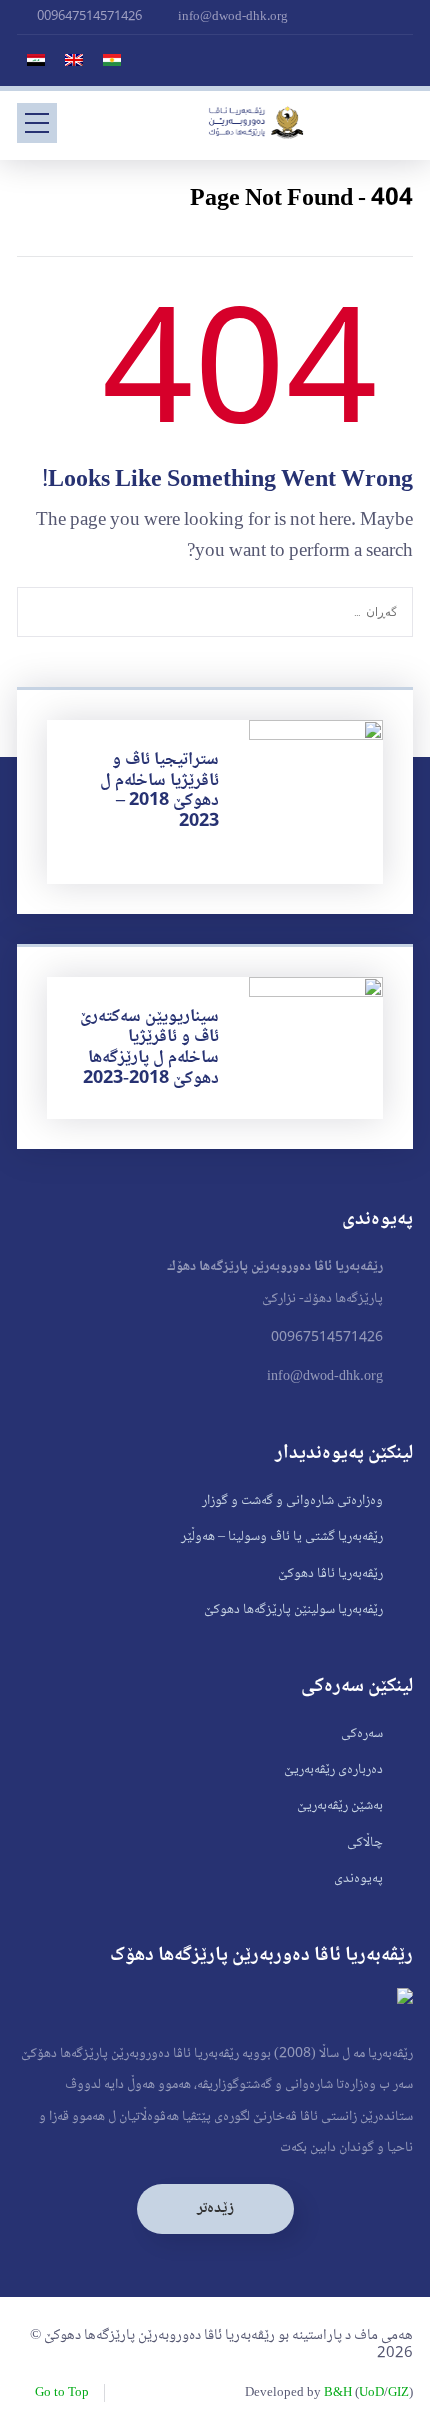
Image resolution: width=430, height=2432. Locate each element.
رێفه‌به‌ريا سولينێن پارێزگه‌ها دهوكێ (293, 1610)
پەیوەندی (358, 1879)
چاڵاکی (365, 1843)
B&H (338, 2393)
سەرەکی (362, 1734)
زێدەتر (215, 2208)
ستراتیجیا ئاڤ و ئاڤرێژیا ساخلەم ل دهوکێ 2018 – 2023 (159, 791)
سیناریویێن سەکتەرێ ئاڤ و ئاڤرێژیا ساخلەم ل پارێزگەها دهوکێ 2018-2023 (149, 1048)
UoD (371, 2393)
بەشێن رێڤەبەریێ (340, 1806)
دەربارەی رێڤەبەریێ (333, 1770)
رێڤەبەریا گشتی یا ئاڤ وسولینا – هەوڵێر (282, 1537)
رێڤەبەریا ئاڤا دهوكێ (330, 1574)
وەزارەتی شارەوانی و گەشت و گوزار (292, 1501)
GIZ (398, 2393)
